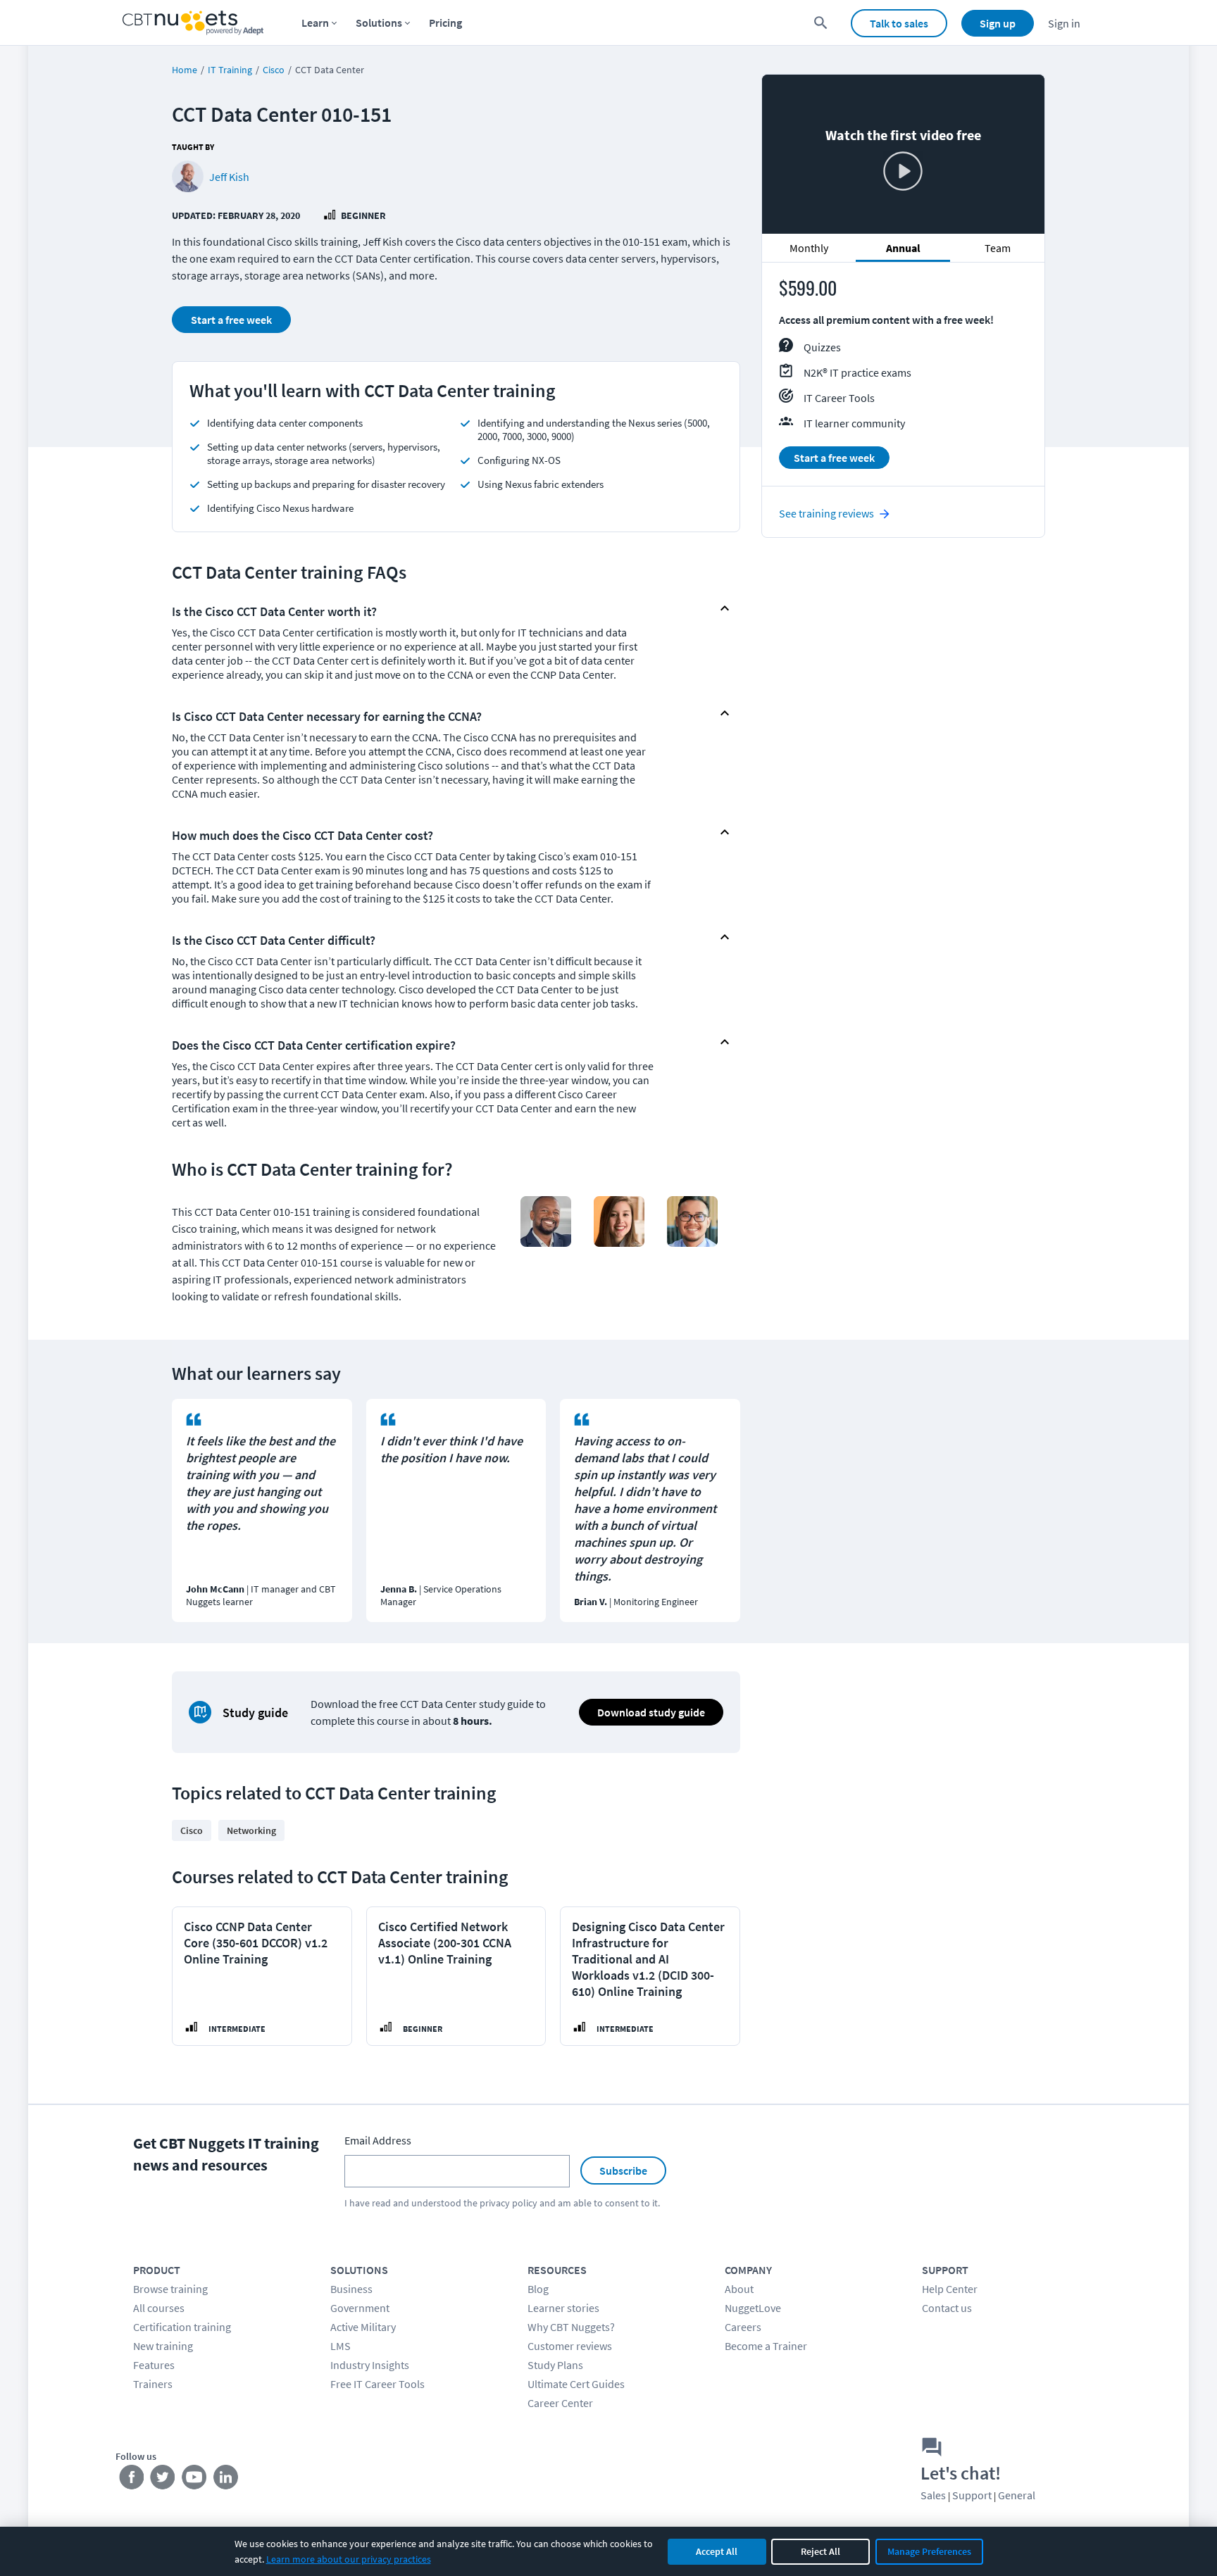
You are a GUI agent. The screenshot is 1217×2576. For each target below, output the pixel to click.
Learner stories (563, 2308)
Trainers (153, 2384)
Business (351, 2289)
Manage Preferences (929, 2551)
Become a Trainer (766, 2346)
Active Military (363, 2327)
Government (360, 2308)
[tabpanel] (903, 380)
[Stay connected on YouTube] (195, 2480)
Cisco (274, 70)
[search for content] (821, 23)
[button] (444, 608)
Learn (315, 23)
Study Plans (555, 2365)
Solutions (379, 23)
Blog (538, 2289)
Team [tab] (998, 248)
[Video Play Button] (903, 172)
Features (154, 2365)
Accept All (717, 2551)
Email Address (378, 2140)
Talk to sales (899, 23)
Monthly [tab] (809, 248)
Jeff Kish (229, 177)
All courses (159, 2308)
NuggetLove (753, 2308)
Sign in (1064, 23)
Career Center (560, 2403)
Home (185, 70)
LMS (341, 2346)
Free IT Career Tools (377, 2384)
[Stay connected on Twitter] (163, 2480)
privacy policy (508, 2203)
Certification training (182, 2327)
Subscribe (623, 2170)
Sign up (998, 23)
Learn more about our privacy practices (349, 2559)
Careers (743, 2327)
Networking (251, 1830)
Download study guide (651, 1712)
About (739, 2289)
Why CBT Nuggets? (571, 2327)
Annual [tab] (903, 248)
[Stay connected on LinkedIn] (226, 2480)
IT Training (230, 70)
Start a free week (231, 320)
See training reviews (826, 513)
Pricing (445, 23)
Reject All (820, 2551)
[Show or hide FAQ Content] (725, 608)
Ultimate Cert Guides (576, 2384)
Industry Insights (370, 2365)
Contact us (947, 2308)
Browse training (170, 2289)
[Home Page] (193, 23)
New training (163, 2346)
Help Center (950, 2289)
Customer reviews (570, 2346)
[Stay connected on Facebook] (131, 2480)
